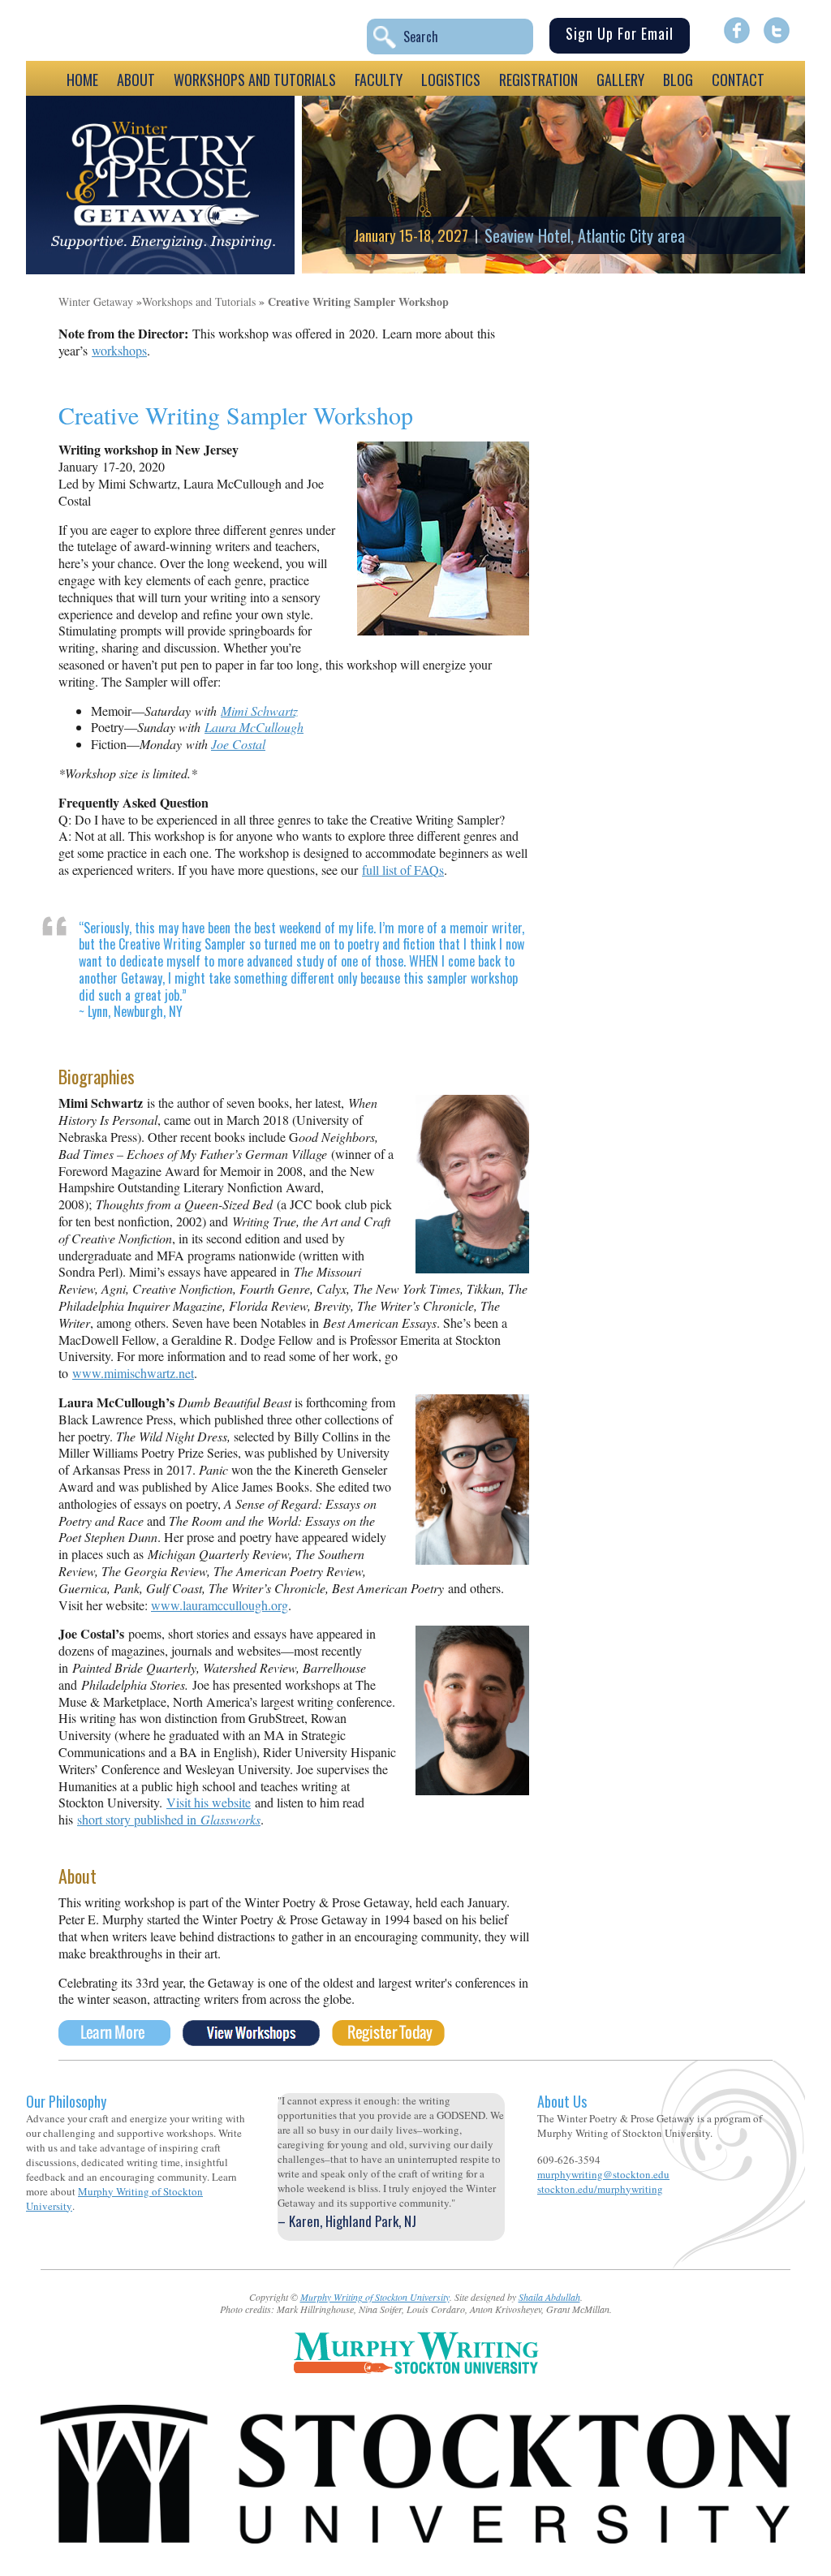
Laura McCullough (254, 727)
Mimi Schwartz (259, 711)
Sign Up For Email (620, 33)
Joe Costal (238, 744)
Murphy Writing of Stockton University (375, 2297)
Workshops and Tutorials (199, 302)
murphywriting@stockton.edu (603, 2174)
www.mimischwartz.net (133, 1373)
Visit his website (209, 1802)
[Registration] (388, 2040)
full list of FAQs (403, 870)
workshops (119, 350)
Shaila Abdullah (549, 2297)
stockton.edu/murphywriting (600, 2189)
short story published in (169, 1819)
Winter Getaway (96, 302)
